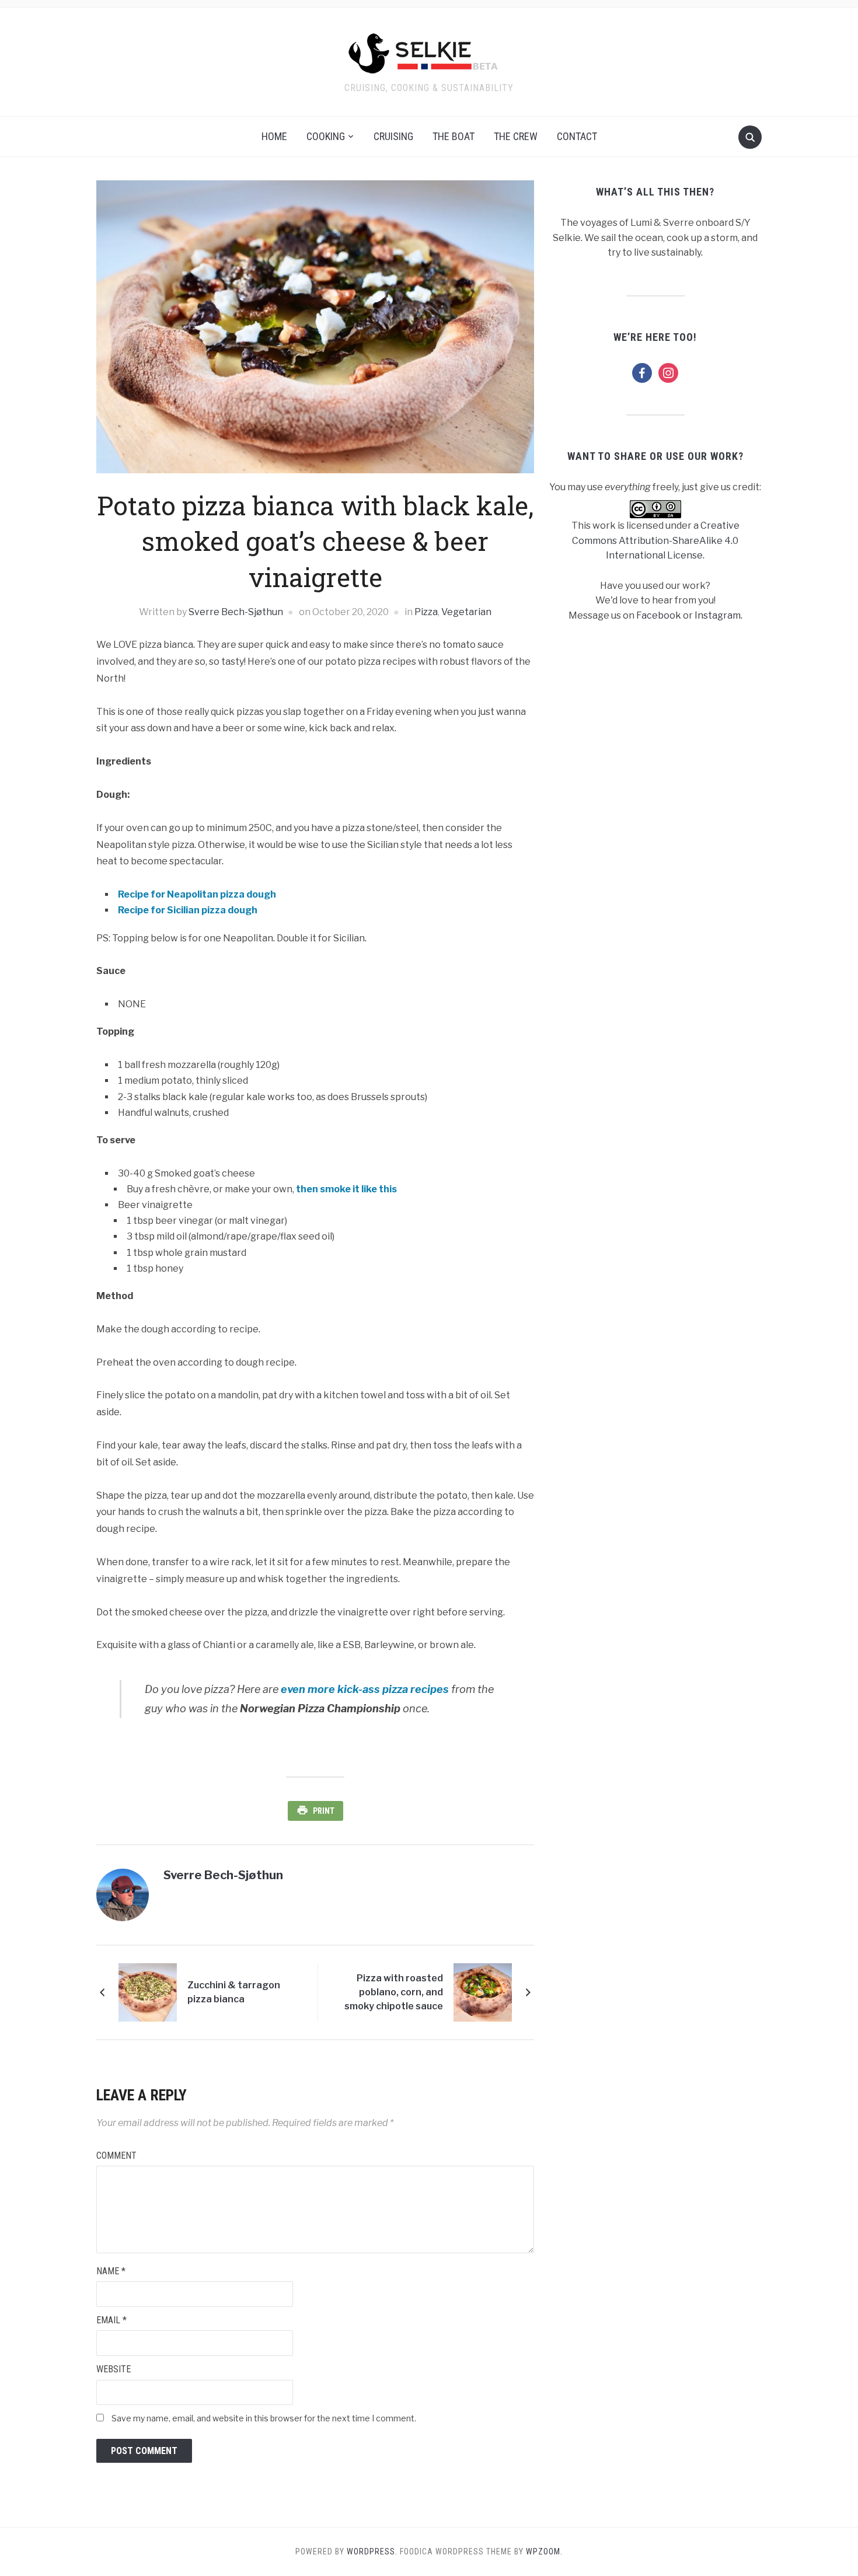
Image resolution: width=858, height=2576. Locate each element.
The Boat (454, 136)
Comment (116, 2156)
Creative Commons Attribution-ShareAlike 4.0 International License (656, 540)
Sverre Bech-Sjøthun (236, 612)
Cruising (393, 136)
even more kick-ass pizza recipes (365, 1689)
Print (324, 1811)
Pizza (426, 612)
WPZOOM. (544, 2551)
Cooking (326, 136)
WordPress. (372, 2551)
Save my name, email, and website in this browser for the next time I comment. (264, 2418)
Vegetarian (466, 612)
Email (111, 2320)
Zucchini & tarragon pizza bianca (234, 1992)
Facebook (659, 615)
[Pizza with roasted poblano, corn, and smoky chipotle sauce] (483, 1992)
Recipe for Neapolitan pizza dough (197, 894)
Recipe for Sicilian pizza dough (188, 910)
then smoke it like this (346, 1189)
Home (274, 136)
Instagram (718, 615)
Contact (577, 136)
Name (111, 2271)
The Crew (516, 136)
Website (114, 2369)
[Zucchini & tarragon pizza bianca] (148, 1992)
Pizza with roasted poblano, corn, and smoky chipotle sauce (394, 1992)
